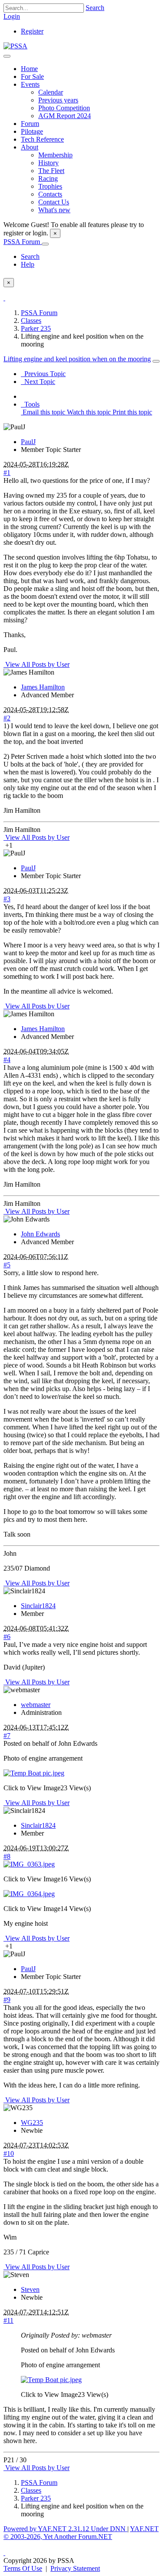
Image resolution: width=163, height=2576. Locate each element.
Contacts (50, 194)
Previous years (58, 100)
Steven (30, 2289)
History (48, 163)
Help (28, 264)
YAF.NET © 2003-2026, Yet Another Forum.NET (81, 2533)
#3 (7, 899)
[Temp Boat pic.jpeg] (34, 1773)
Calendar (51, 92)
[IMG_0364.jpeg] (29, 1894)
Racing (48, 178)
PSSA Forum (23, 242)
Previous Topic (43, 374)
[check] (4, 298)
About (30, 147)
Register (32, 31)
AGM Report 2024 (65, 116)
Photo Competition (64, 108)
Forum (30, 124)
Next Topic (38, 382)
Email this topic (43, 412)
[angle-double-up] (4, 2553)
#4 (7, 1060)
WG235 (32, 2123)
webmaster (36, 1705)
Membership (55, 155)
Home (29, 69)
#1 (7, 473)
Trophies (50, 186)
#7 (7, 1736)
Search (95, 8)
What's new (54, 210)
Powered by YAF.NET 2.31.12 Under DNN (65, 2529)
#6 (7, 1637)
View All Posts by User (37, 664)
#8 (7, 1856)
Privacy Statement (75, 2568)
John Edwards (40, 1234)
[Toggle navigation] (7, 56)
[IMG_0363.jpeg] (29, 1864)
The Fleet (51, 171)
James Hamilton (43, 687)
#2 (7, 718)
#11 (8, 2320)
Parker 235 (36, 328)
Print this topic (131, 412)
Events (30, 84)
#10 (9, 2153)
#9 (7, 2000)
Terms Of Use (23, 2568)
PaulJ (28, 442)
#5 (7, 1265)
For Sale (32, 76)
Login (12, 16)
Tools (30, 404)
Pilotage (32, 131)
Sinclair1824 (38, 1606)
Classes (31, 321)
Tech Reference (42, 139)
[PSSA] (15, 46)
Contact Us (54, 202)
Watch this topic (88, 412)
